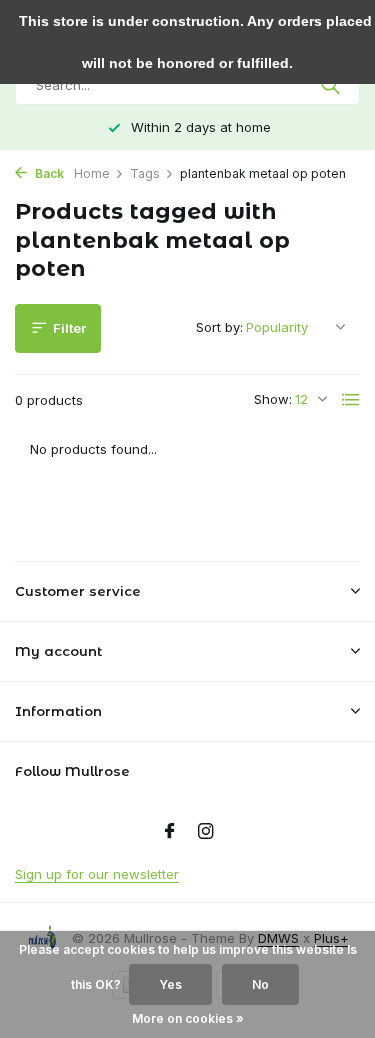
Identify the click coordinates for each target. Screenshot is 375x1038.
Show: (273, 399)
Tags (145, 173)
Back (48, 173)
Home (92, 173)
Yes (170, 984)
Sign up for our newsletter (97, 874)
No (260, 984)
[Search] (332, 85)
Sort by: (219, 327)
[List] (351, 400)
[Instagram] (206, 832)
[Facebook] (170, 832)
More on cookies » (188, 1018)
